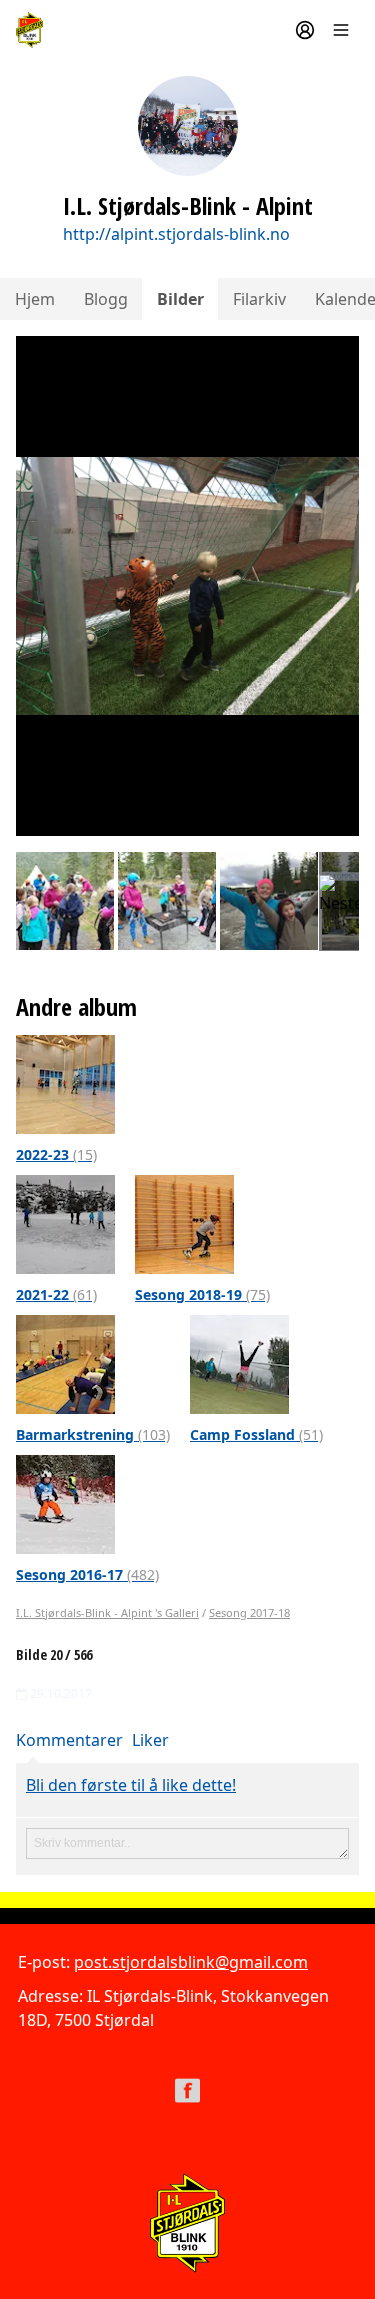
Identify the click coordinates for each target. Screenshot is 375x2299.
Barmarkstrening (93, 1434)
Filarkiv (259, 299)
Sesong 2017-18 (249, 1612)
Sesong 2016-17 (87, 1574)
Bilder (180, 299)
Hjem (35, 299)
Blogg (106, 299)
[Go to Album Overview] (65, 1083)
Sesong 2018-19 (202, 1294)
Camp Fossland (256, 1434)
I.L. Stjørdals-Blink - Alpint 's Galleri (107, 1612)
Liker (150, 1740)
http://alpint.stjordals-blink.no (176, 234)
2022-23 (56, 1154)
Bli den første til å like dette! (131, 1785)
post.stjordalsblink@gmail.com (191, 1962)
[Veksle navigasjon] (341, 30)
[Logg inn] (305, 30)
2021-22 (56, 1294)
